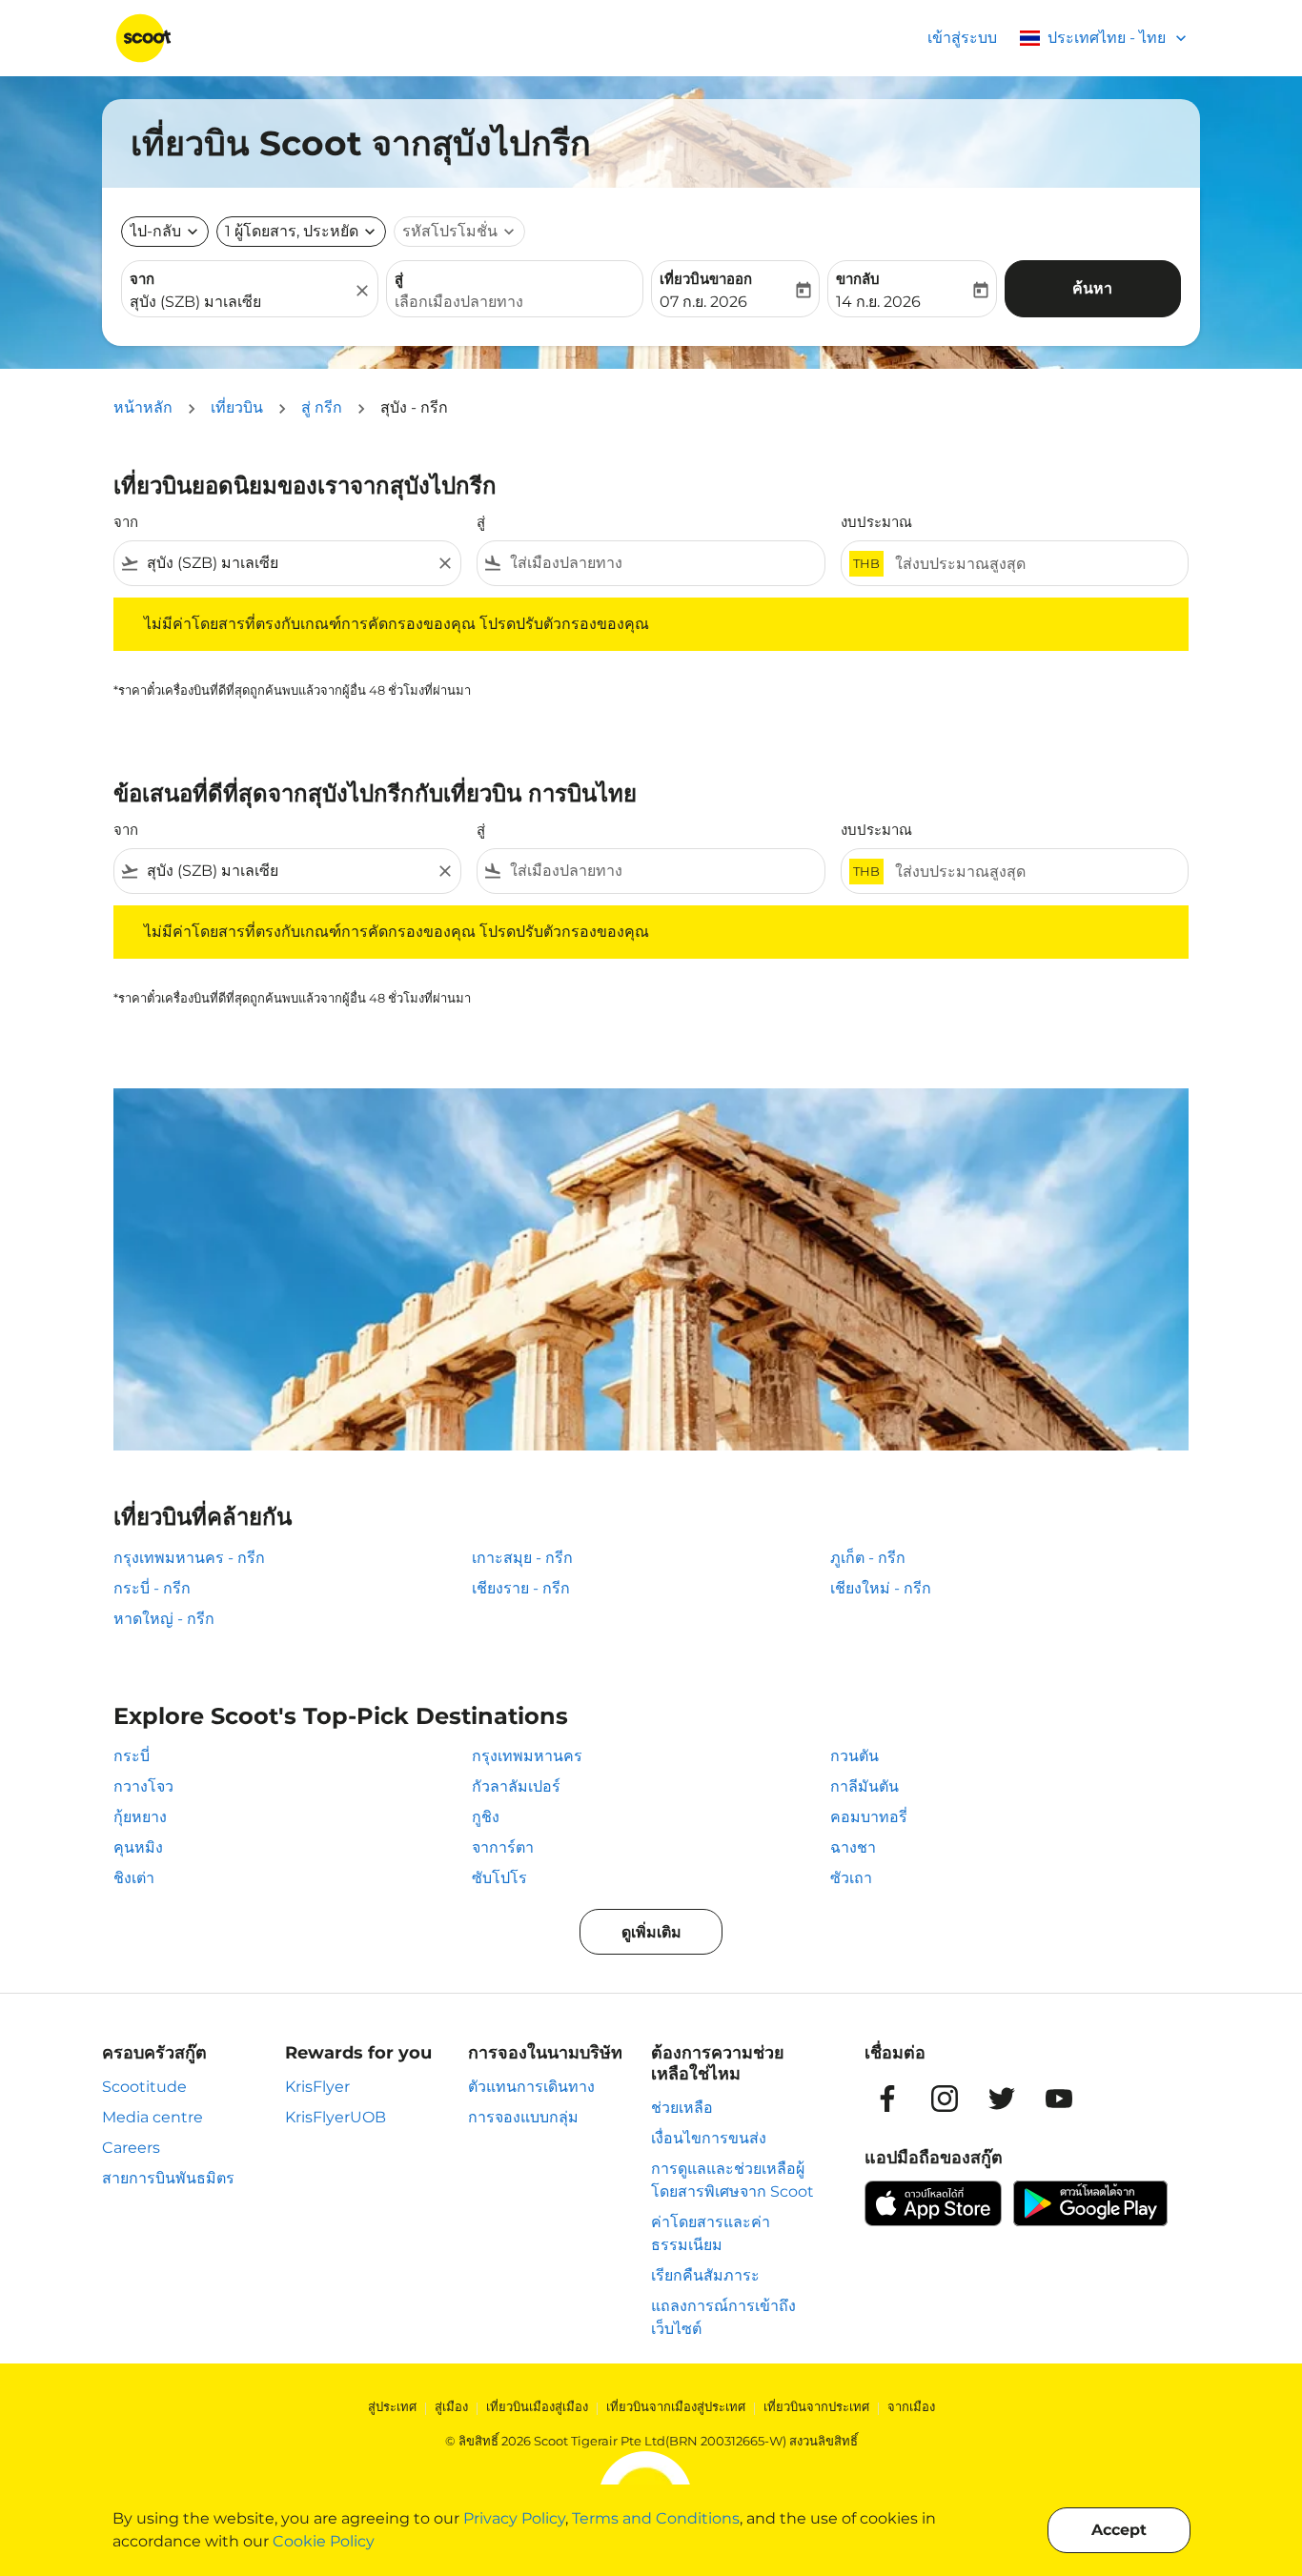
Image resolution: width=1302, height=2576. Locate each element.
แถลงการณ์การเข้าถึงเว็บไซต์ (723, 2317)
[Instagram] (945, 2099)
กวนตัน (854, 1756)
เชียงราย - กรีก (521, 1588)
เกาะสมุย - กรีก (522, 1558)
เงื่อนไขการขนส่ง (709, 2138)
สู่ (399, 279)
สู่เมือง (451, 2406)
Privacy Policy (514, 2518)
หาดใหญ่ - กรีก (164, 1619)
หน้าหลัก (143, 407)
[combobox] (240, 302)
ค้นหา (1092, 288)
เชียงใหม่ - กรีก (881, 1588)
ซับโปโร (499, 1878)
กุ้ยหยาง (140, 1817)
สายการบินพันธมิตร (168, 2178)
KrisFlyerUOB (336, 2117)
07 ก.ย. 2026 (703, 302)
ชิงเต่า (134, 1878)
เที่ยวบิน (237, 407)
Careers (131, 2148)
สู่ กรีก (322, 407)
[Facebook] (887, 2099)
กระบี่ (132, 1756)
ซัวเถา (851, 1878)
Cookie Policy (324, 2541)
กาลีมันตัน (865, 1786)
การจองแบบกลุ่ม (523, 2117)
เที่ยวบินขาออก (706, 279)
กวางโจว (143, 1786)
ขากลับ (858, 279)
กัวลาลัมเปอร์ (516, 1786)
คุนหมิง (138, 1847)
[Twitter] (1002, 2099)
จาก (142, 279)
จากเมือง (911, 2406)
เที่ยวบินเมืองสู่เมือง (537, 2406)
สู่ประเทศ (392, 2406)
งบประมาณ (876, 522)
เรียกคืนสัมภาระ (705, 2275)
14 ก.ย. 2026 (878, 302)
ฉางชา (853, 1847)
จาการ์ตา (503, 1847)
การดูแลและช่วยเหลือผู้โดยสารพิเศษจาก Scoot (732, 2180)
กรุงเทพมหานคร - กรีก (189, 1558)
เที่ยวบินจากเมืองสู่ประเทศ (676, 2406)
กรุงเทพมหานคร (527, 1756)
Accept (1119, 2530)
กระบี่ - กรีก (152, 1588)
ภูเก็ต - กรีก (868, 1558)
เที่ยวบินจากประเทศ (816, 2406)
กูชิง (486, 1817)
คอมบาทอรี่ (869, 1817)
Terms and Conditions (656, 2518)
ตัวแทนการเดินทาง (531, 2087)
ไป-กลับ (155, 231)
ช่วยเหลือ (682, 2108)
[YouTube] (1059, 2099)
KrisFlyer (317, 2087)
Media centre (153, 2117)
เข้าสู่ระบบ (962, 38)
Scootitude (144, 2087)
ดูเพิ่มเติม (651, 1932)
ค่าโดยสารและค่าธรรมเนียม (711, 2233)
